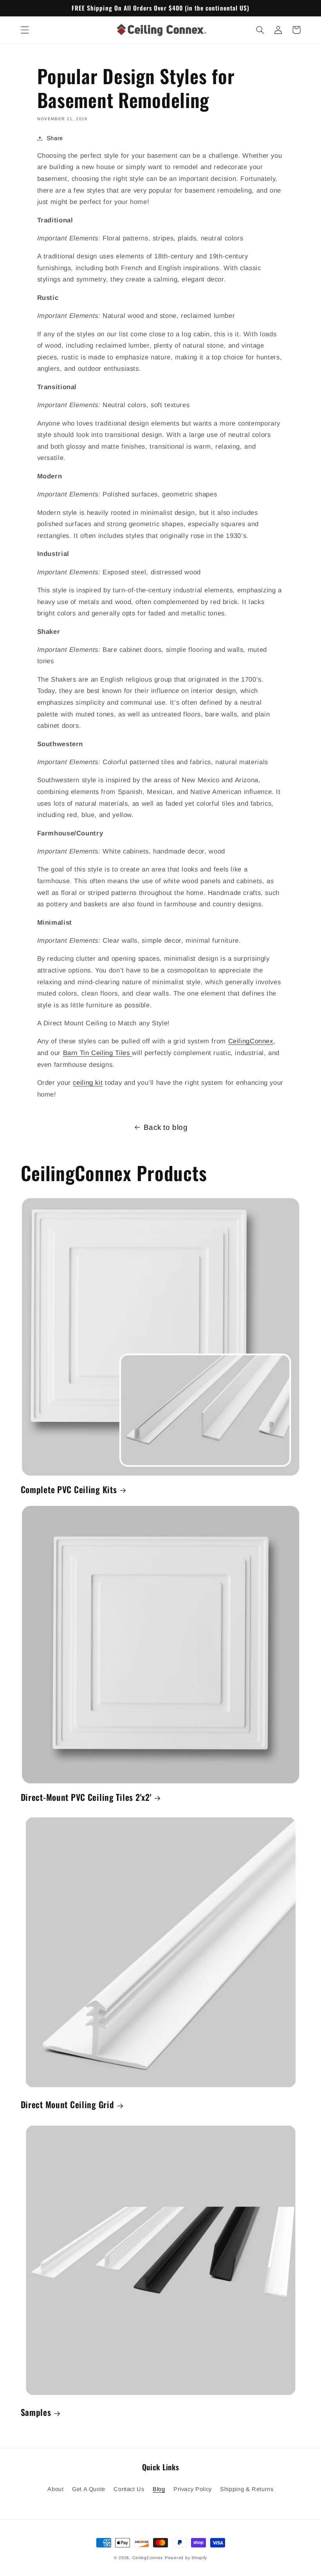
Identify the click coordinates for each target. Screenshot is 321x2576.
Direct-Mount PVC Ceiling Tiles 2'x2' (86, 1797)
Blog (159, 2489)
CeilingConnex (251, 1041)
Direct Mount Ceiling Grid (68, 2104)
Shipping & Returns (247, 2489)
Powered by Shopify (186, 2558)
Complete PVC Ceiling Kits (69, 1489)
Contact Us (129, 2489)
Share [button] (55, 138)
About (55, 2489)
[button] (25, 30)
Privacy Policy (193, 2489)
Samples (36, 2412)
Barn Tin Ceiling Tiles (98, 1053)
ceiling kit (88, 1083)
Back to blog (166, 1127)
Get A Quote (89, 2489)
